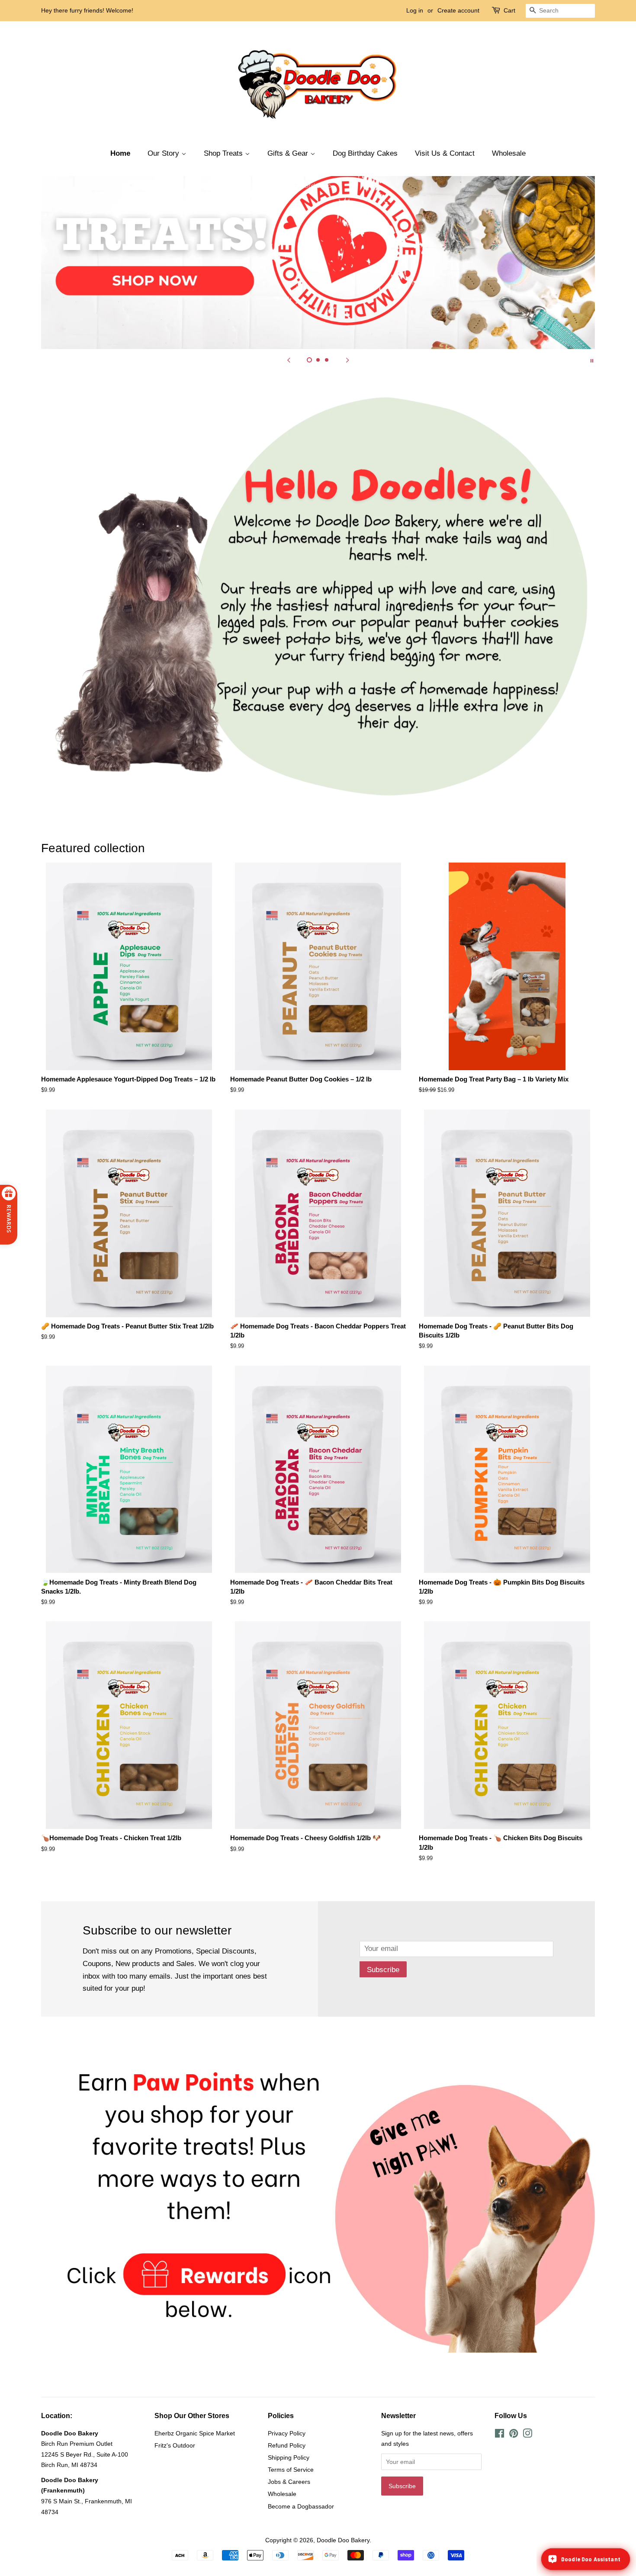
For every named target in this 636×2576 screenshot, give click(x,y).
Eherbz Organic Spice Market (195, 2433)
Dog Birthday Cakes (365, 153)
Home (120, 153)
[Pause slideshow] (592, 360)
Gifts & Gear (289, 153)
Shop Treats (224, 153)
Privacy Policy (287, 2433)
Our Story (164, 153)
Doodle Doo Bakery (343, 2540)
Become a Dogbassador (301, 2506)
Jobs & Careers (289, 2482)
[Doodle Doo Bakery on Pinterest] (514, 2435)
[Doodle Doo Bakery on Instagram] (527, 2435)
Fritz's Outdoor (175, 2445)
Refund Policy (287, 2445)
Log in (415, 10)
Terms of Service (291, 2470)
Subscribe (383, 1970)
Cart (509, 10)
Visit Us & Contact (445, 153)
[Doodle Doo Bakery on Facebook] (499, 2435)
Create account (458, 10)
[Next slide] (347, 360)
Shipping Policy (289, 2457)
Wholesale (509, 153)
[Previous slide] (289, 360)
